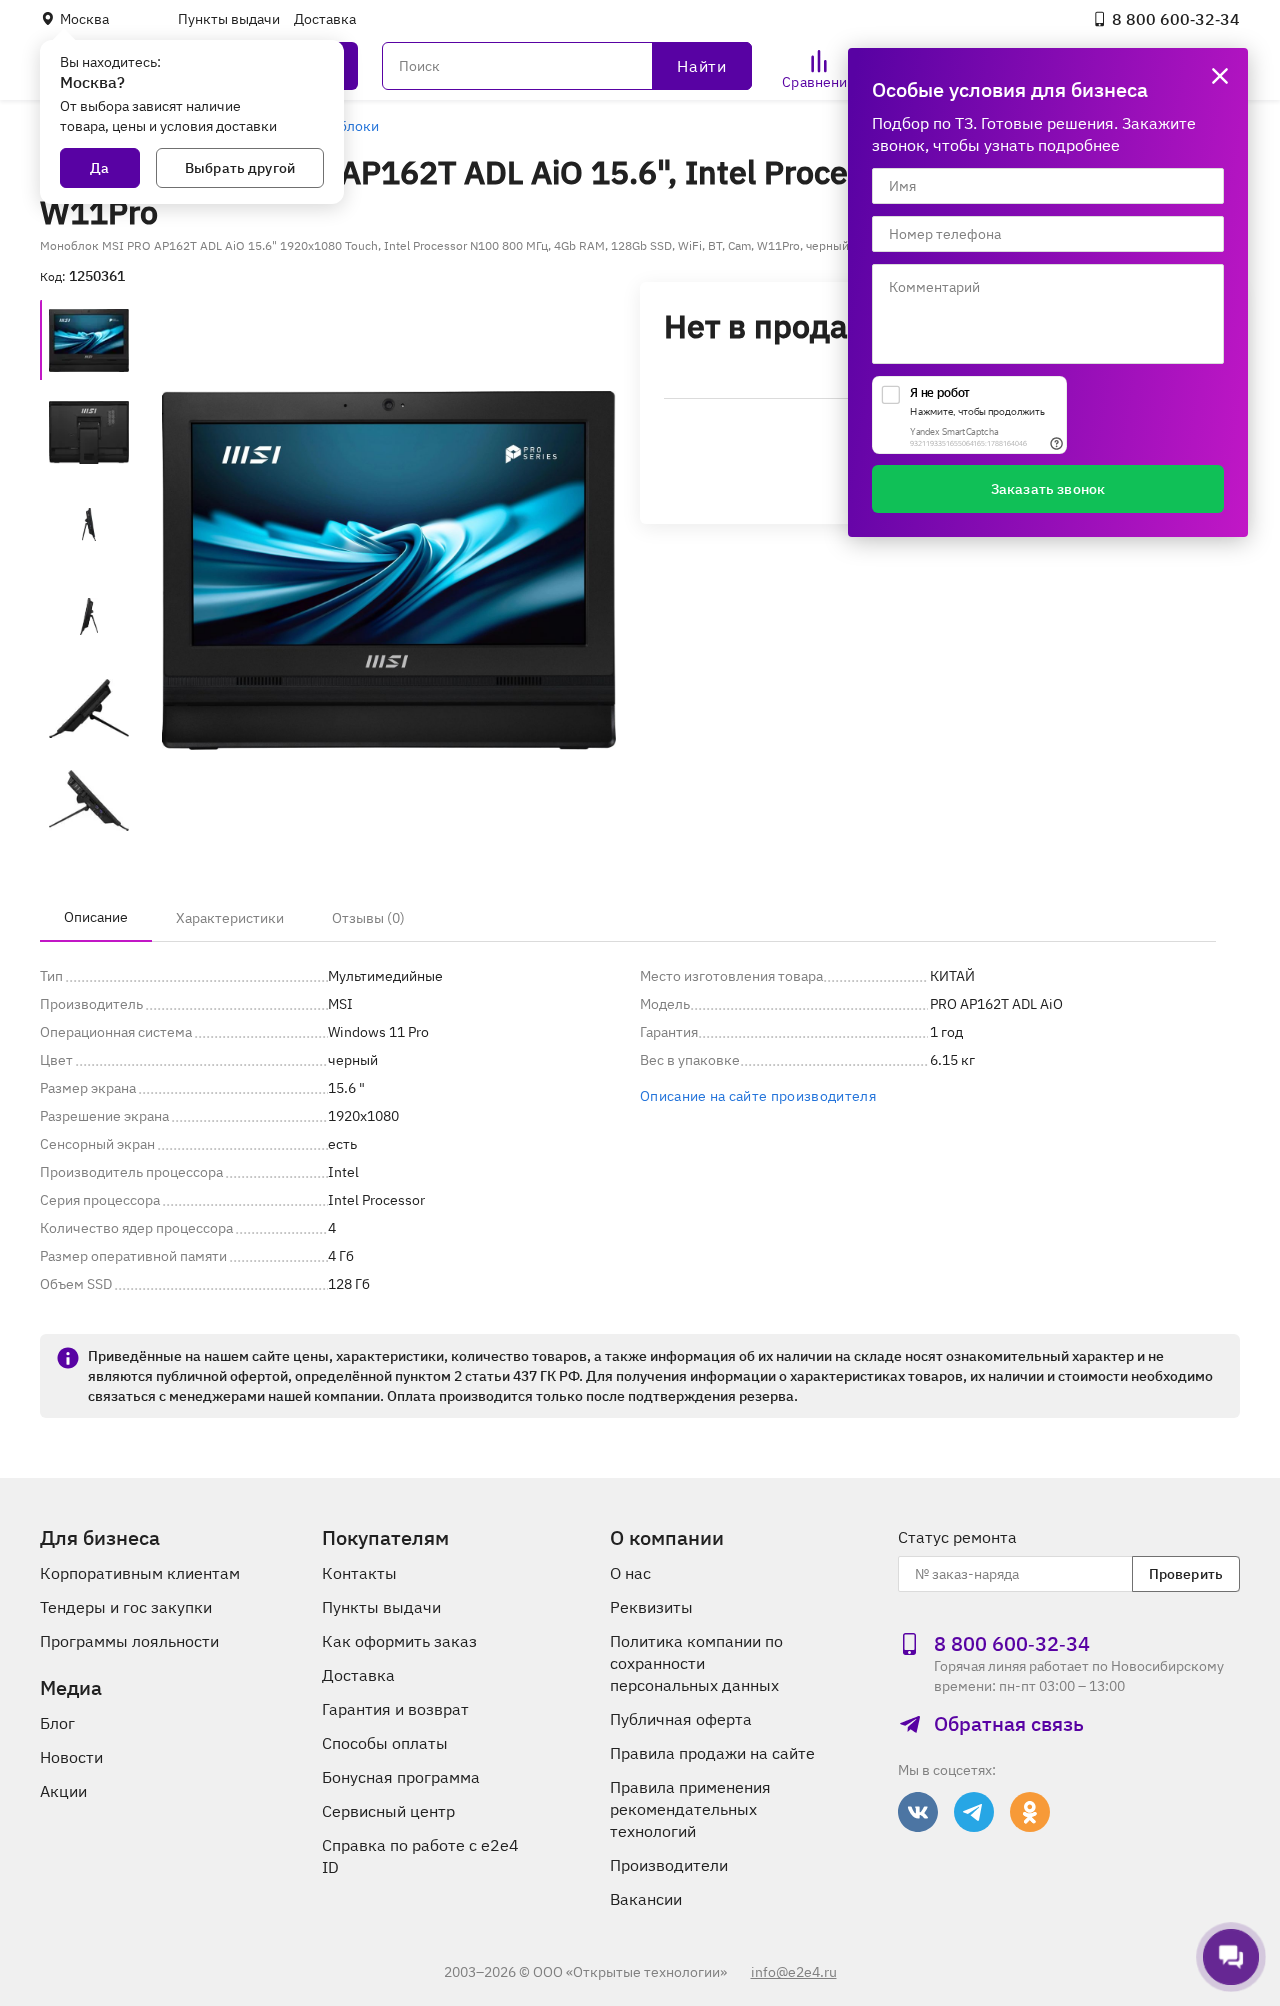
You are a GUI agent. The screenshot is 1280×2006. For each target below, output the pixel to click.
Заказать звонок (1048, 489)
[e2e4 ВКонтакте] (918, 1812)
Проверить (1186, 1574)
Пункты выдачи (229, 19)
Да (99, 168)
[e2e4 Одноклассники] (1030, 1812)
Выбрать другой (240, 168)
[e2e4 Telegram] (974, 1812)
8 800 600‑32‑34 (1176, 19)
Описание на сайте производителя (758, 1096)
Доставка (325, 19)
